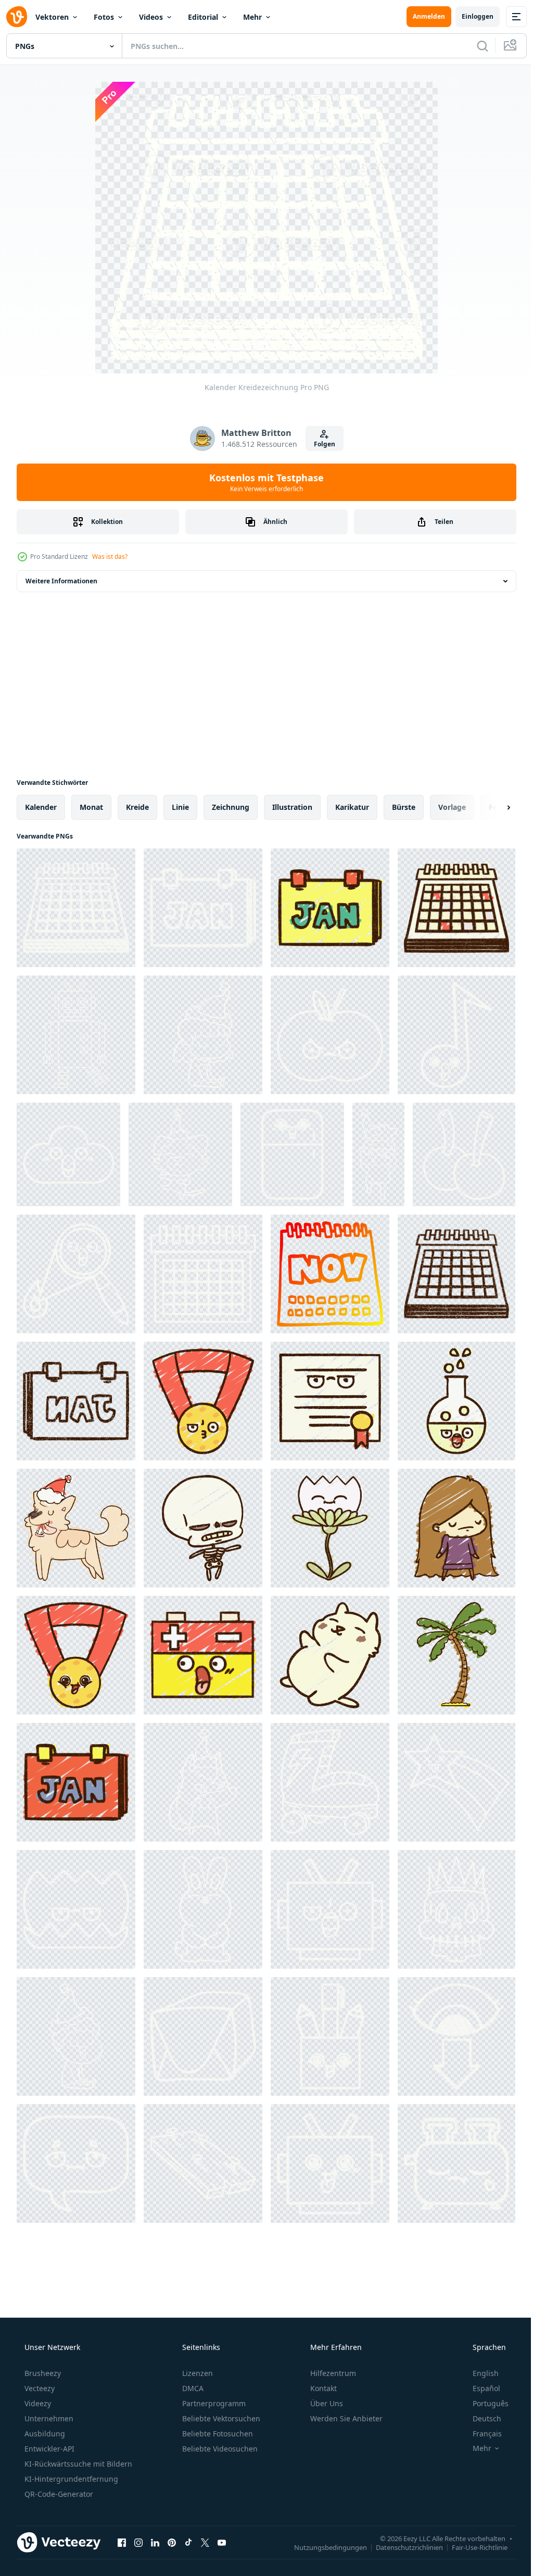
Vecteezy (39, 2388)
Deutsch (480, 2418)
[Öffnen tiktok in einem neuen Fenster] (188, 2542)
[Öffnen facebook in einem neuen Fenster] (122, 2542)
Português (484, 2403)
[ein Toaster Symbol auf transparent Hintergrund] (456, 2164)
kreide (137, 807)
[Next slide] (492, 807)
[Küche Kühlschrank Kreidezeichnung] (292, 1154)
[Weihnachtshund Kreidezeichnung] (180, 1154)
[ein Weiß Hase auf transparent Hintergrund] (203, 1909)
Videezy (37, 2403)
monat (91, 807)
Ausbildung (44, 2434)
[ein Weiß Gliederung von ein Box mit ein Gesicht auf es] (330, 2036)
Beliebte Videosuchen (219, 2449)
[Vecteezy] (17, 17)
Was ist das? (110, 557)
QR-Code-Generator (58, 2494)
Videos (151, 17)
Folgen (320, 444)
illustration (292, 807)
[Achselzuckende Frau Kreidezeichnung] (456, 1528)
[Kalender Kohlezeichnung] (456, 1274)
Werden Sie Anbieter (345, 2418)
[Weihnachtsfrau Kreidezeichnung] (203, 1035)
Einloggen (470, 16)
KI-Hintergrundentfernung (70, 2479)
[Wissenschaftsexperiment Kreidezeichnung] (456, 1401)
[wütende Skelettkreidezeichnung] (203, 1528)
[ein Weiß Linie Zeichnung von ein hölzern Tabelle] (203, 2164)
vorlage (452, 807)
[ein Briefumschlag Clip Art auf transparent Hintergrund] (203, 2036)
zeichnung (231, 807)
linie (180, 807)
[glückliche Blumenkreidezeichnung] (330, 1528)
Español (480, 2388)
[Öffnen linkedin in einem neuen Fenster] (155, 2542)
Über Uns (326, 2403)
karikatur (352, 807)
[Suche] (475, 46)
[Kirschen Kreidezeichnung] (464, 1154)
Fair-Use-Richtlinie (472, 2547)
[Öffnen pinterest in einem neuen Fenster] (172, 2542)
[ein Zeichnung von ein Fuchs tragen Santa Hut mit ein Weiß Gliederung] (203, 1782)
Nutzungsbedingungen (323, 2547)
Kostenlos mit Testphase (263, 482)
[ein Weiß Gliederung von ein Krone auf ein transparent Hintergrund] (76, 1909)
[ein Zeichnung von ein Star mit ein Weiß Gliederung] (456, 1782)
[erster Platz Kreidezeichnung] (76, 1655)
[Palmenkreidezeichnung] (456, 1655)
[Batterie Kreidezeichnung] (203, 1655)
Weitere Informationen (61, 581)
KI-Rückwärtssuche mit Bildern (77, 2464)
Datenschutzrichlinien (402, 2547)
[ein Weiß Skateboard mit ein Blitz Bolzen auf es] (330, 1782)
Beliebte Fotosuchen (217, 2434)
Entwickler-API (48, 2449)
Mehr (252, 17)
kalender (41, 807)
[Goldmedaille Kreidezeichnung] (203, 1401)
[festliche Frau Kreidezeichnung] (378, 1154)
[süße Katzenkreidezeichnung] (330, 1655)
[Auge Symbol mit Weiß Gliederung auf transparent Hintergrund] (456, 2036)
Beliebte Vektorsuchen (220, 2418)
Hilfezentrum (332, 2373)
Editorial (203, 17)
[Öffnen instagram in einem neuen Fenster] (138, 2542)
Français (480, 2434)
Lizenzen (196, 2373)
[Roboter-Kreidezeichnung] (76, 1035)
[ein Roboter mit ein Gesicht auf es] (330, 1909)
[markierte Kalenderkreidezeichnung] (203, 1274)
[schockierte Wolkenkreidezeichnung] (68, 1154)
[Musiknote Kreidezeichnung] (456, 1035)
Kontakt (322, 2388)
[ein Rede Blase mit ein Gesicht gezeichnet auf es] (76, 2164)
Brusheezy (42, 2373)
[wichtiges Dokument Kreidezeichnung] (330, 1401)
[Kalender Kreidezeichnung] (76, 908)
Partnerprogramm (213, 2403)
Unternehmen (48, 2418)
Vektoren (52, 17)
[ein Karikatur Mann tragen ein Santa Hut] (76, 2036)
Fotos (104, 17)
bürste (404, 807)
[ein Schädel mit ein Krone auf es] (456, 1909)
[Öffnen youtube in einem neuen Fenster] (222, 2542)
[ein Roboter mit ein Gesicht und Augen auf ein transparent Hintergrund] (330, 2164)
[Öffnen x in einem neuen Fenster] (205, 2542)
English (479, 2373)
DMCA (192, 2388)
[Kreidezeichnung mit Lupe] (76, 1274)
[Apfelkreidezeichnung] (330, 1035)
